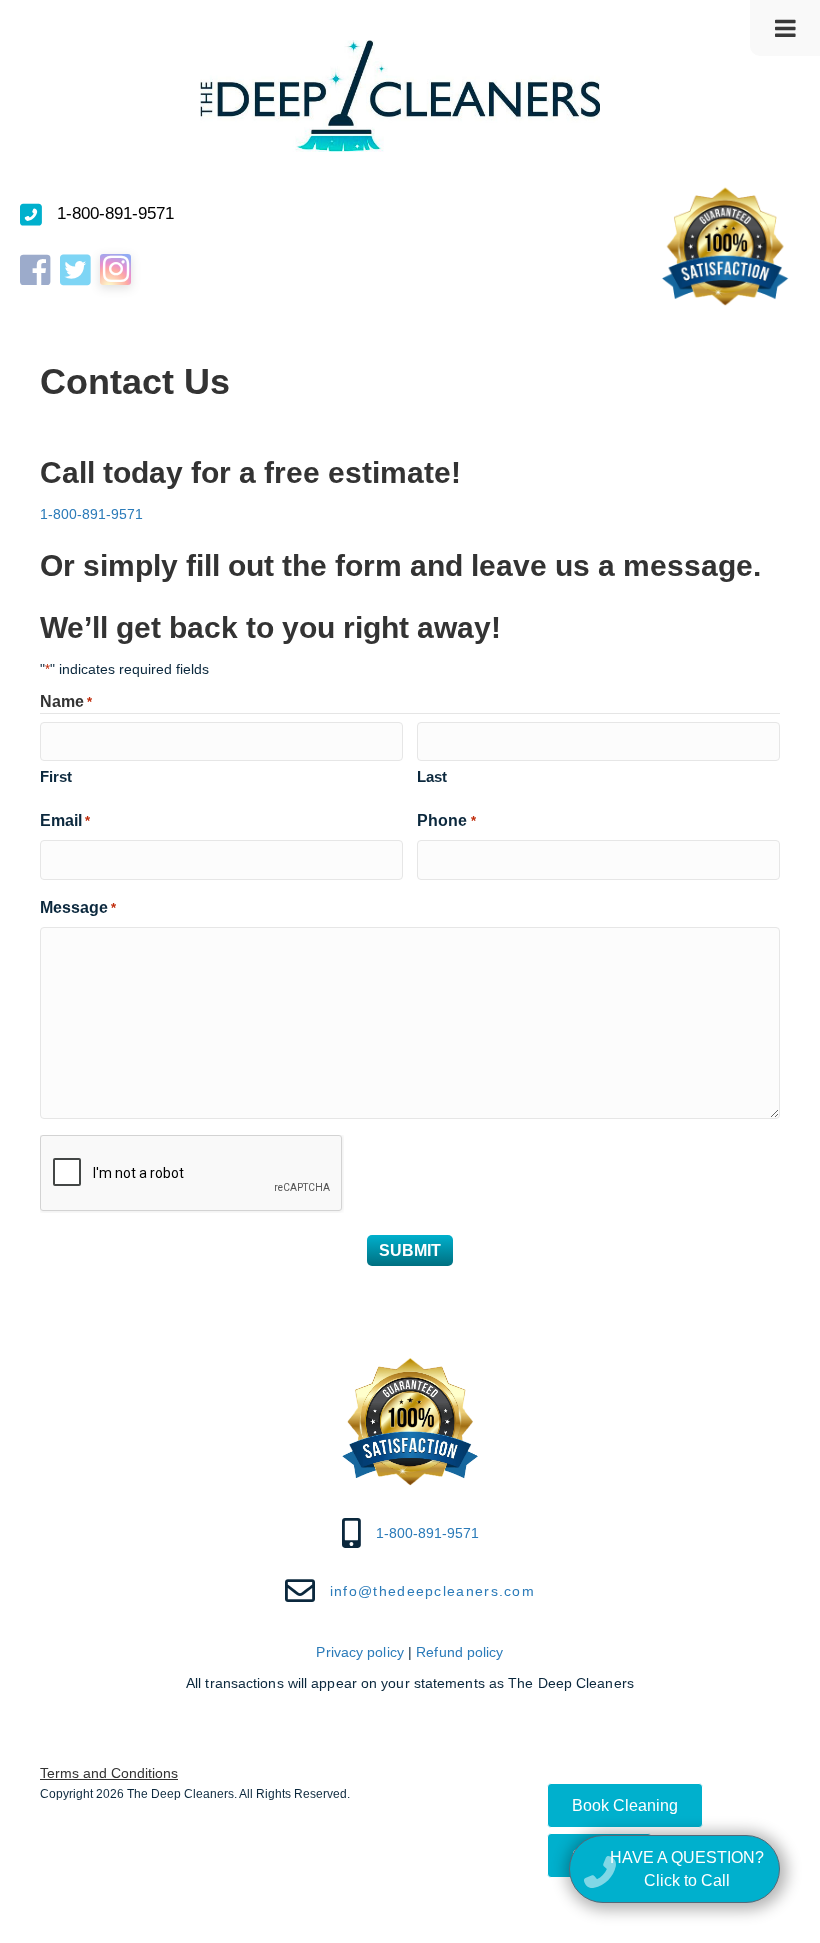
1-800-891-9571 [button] (91, 514)
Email (65, 820)
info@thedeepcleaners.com (432, 1591)
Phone (446, 820)
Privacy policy (359, 1652)
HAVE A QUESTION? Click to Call (687, 1869)
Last (432, 776)
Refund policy (459, 1652)
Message (78, 907)
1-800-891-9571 (115, 213)
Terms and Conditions (109, 1773)
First (56, 776)
